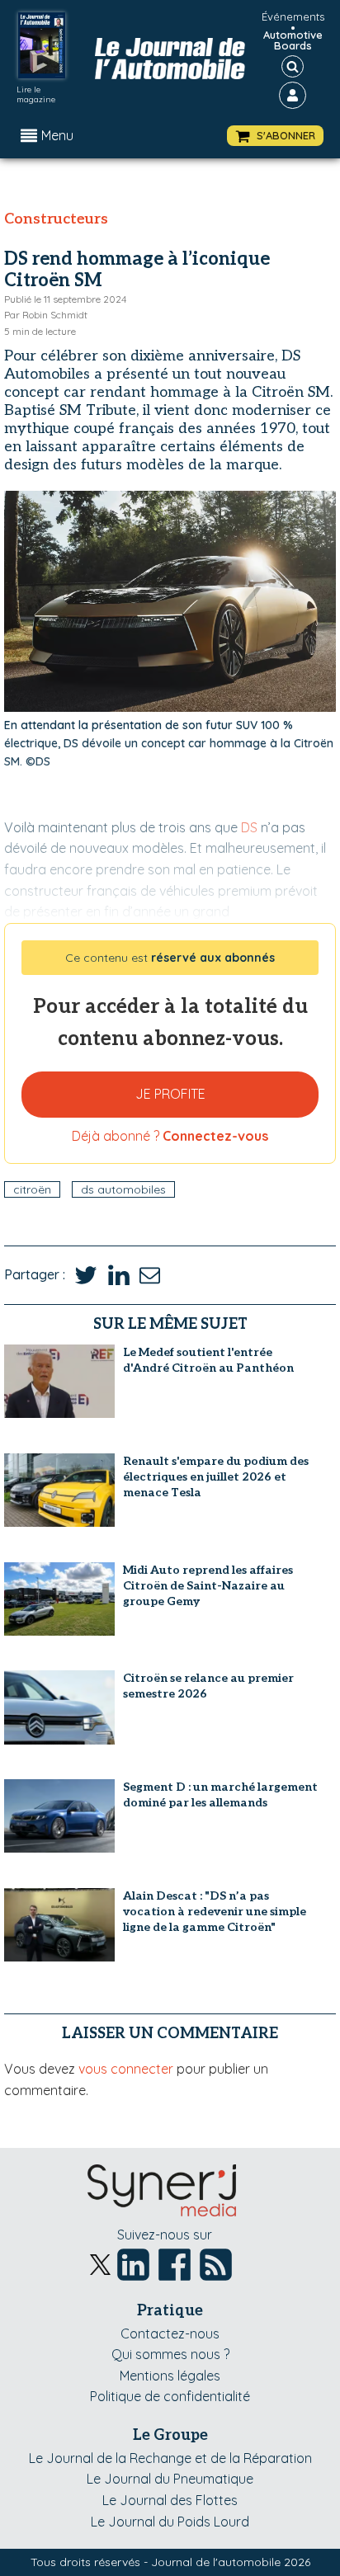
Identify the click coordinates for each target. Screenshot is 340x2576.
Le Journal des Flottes (170, 2500)
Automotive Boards (293, 40)
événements (293, 16)
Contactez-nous (170, 2333)
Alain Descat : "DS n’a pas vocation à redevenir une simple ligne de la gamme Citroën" (215, 1912)
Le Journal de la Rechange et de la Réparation (170, 2458)
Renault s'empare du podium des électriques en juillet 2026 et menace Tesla (216, 1477)
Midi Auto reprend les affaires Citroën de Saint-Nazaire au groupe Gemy (208, 1586)
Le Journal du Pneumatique (170, 2479)
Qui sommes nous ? (170, 2354)
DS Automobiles (123, 1189)
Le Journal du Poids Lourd (170, 2522)
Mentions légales (170, 2376)
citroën (32, 1189)
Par (46, 315)
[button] (275, 136)
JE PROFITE (170, 1094)
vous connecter (126, 2069)
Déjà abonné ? (170, 1136)
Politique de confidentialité (170, 2396)
